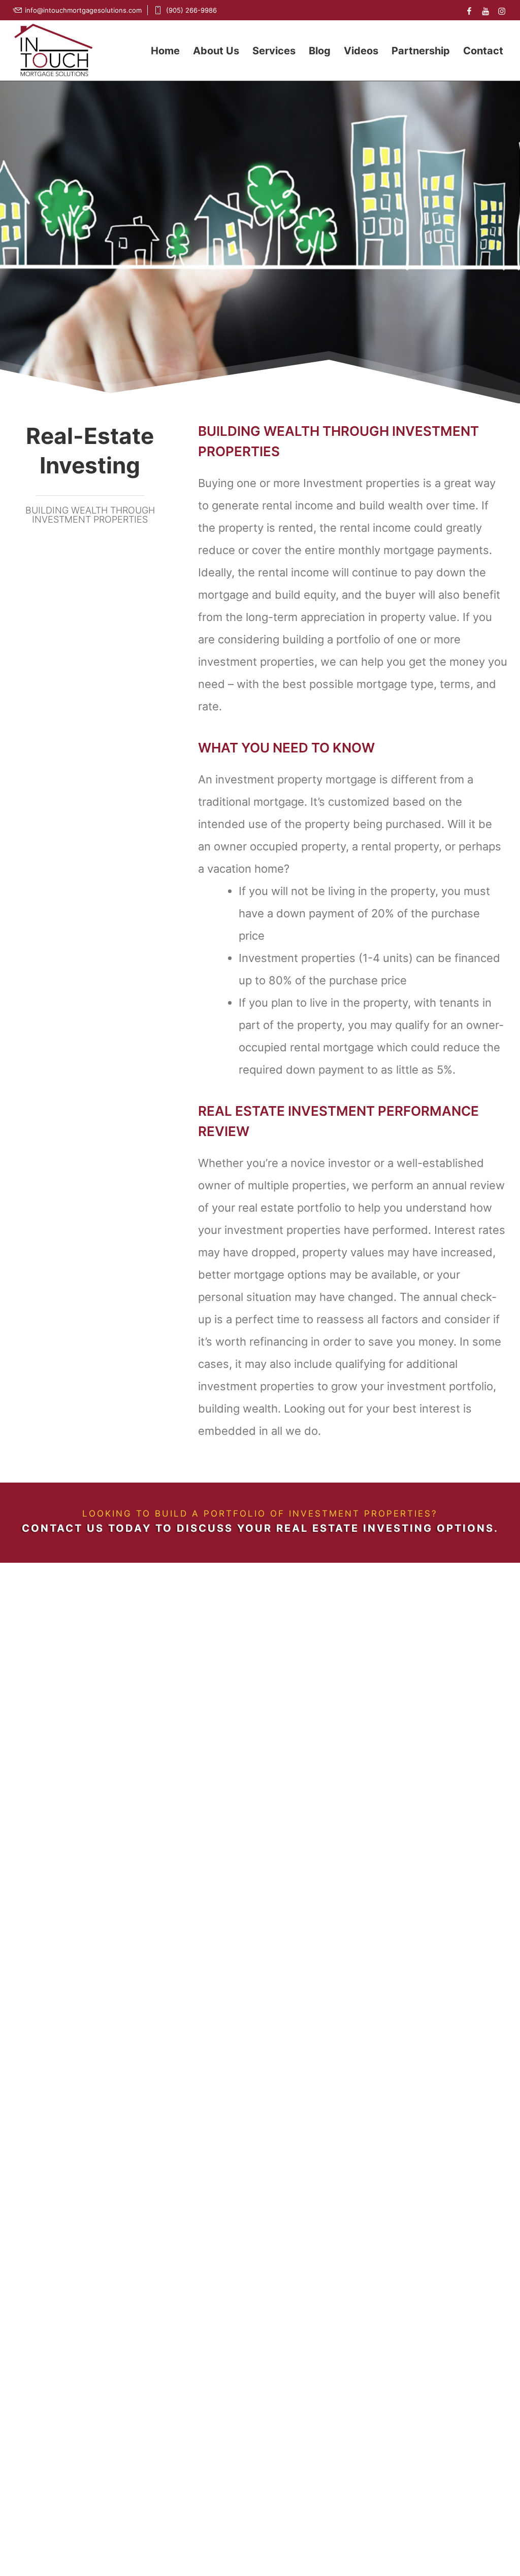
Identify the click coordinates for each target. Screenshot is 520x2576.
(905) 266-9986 (191, 10)
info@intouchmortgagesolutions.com (83, 10)
